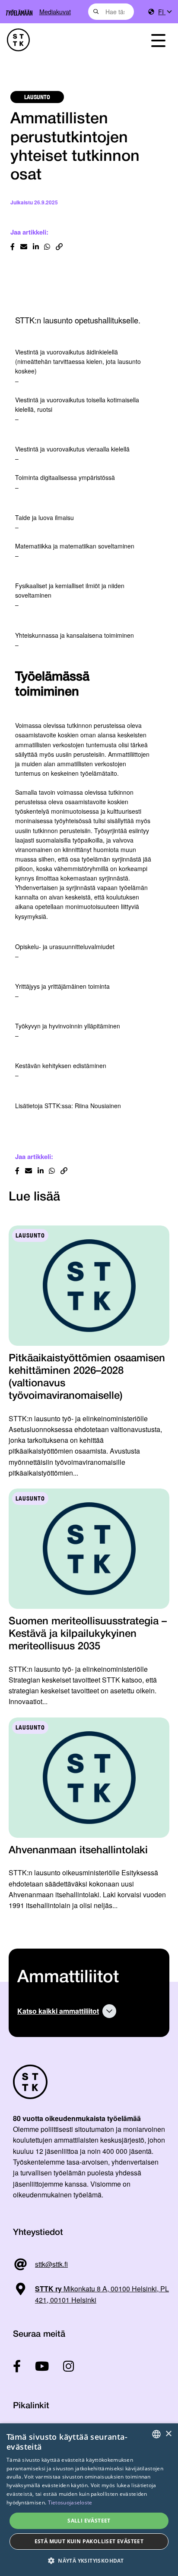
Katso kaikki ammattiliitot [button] (58, 2011)
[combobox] (111, 12)
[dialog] (89, 2500)
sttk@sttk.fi (51, 2264)
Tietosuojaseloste (70, 2502)
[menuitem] (165, 12)
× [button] (168, 2434)
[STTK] (64, 40)
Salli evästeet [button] (89, 2521)
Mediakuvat (55, 11)
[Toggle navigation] (158, 40)
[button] (89, 2561)
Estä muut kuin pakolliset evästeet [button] (89, 2541)
